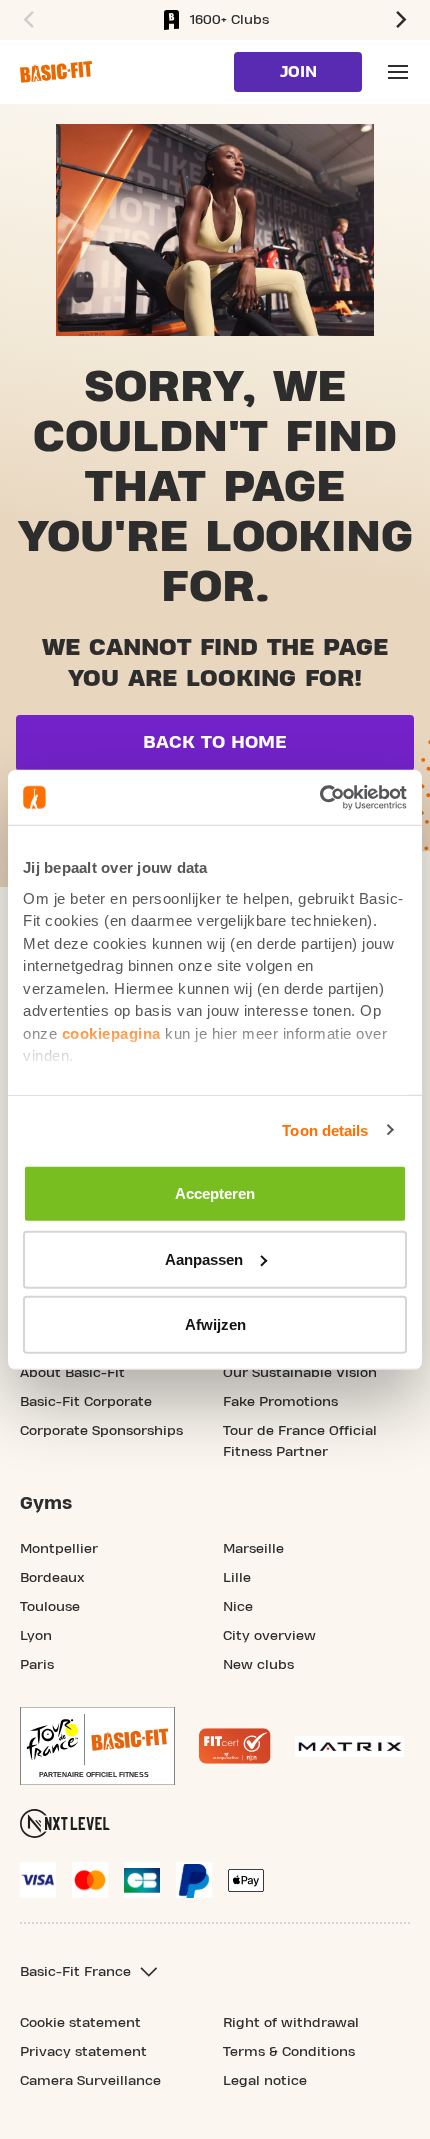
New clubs (258, 1665)
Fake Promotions (280, 1402)
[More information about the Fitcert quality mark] (235, 1746)
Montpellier (59, 1549)
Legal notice (265, 2081)
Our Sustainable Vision (300, 1373)
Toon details (325, 1129)
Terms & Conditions (289, 2052)
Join (298, 72)
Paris (37, 1665)
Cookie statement (80, 2023)
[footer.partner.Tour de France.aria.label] (97, 1746)
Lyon (36, 1636)
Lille (237, 1578)
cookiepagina (111, 1032)
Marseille (253, 1549)
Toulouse (50, 1607)
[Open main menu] (398, 72)
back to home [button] (215, 742)
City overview (269, 1636)
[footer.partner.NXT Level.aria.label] (65, 1823)
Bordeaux (52, 1578)
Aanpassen (204, 1258)
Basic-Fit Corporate (86, 1402)
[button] (26, 20)
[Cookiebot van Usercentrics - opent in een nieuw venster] (319, 797)
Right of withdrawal (291, 2023)
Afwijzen (215, 1324)
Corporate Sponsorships (101, 1431)
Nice (238, 1607)
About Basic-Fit (72, 1373)
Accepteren (215, 1193)
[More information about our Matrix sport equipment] (349, 1746)
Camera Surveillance (90, 2081)
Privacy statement (83, 2052)
